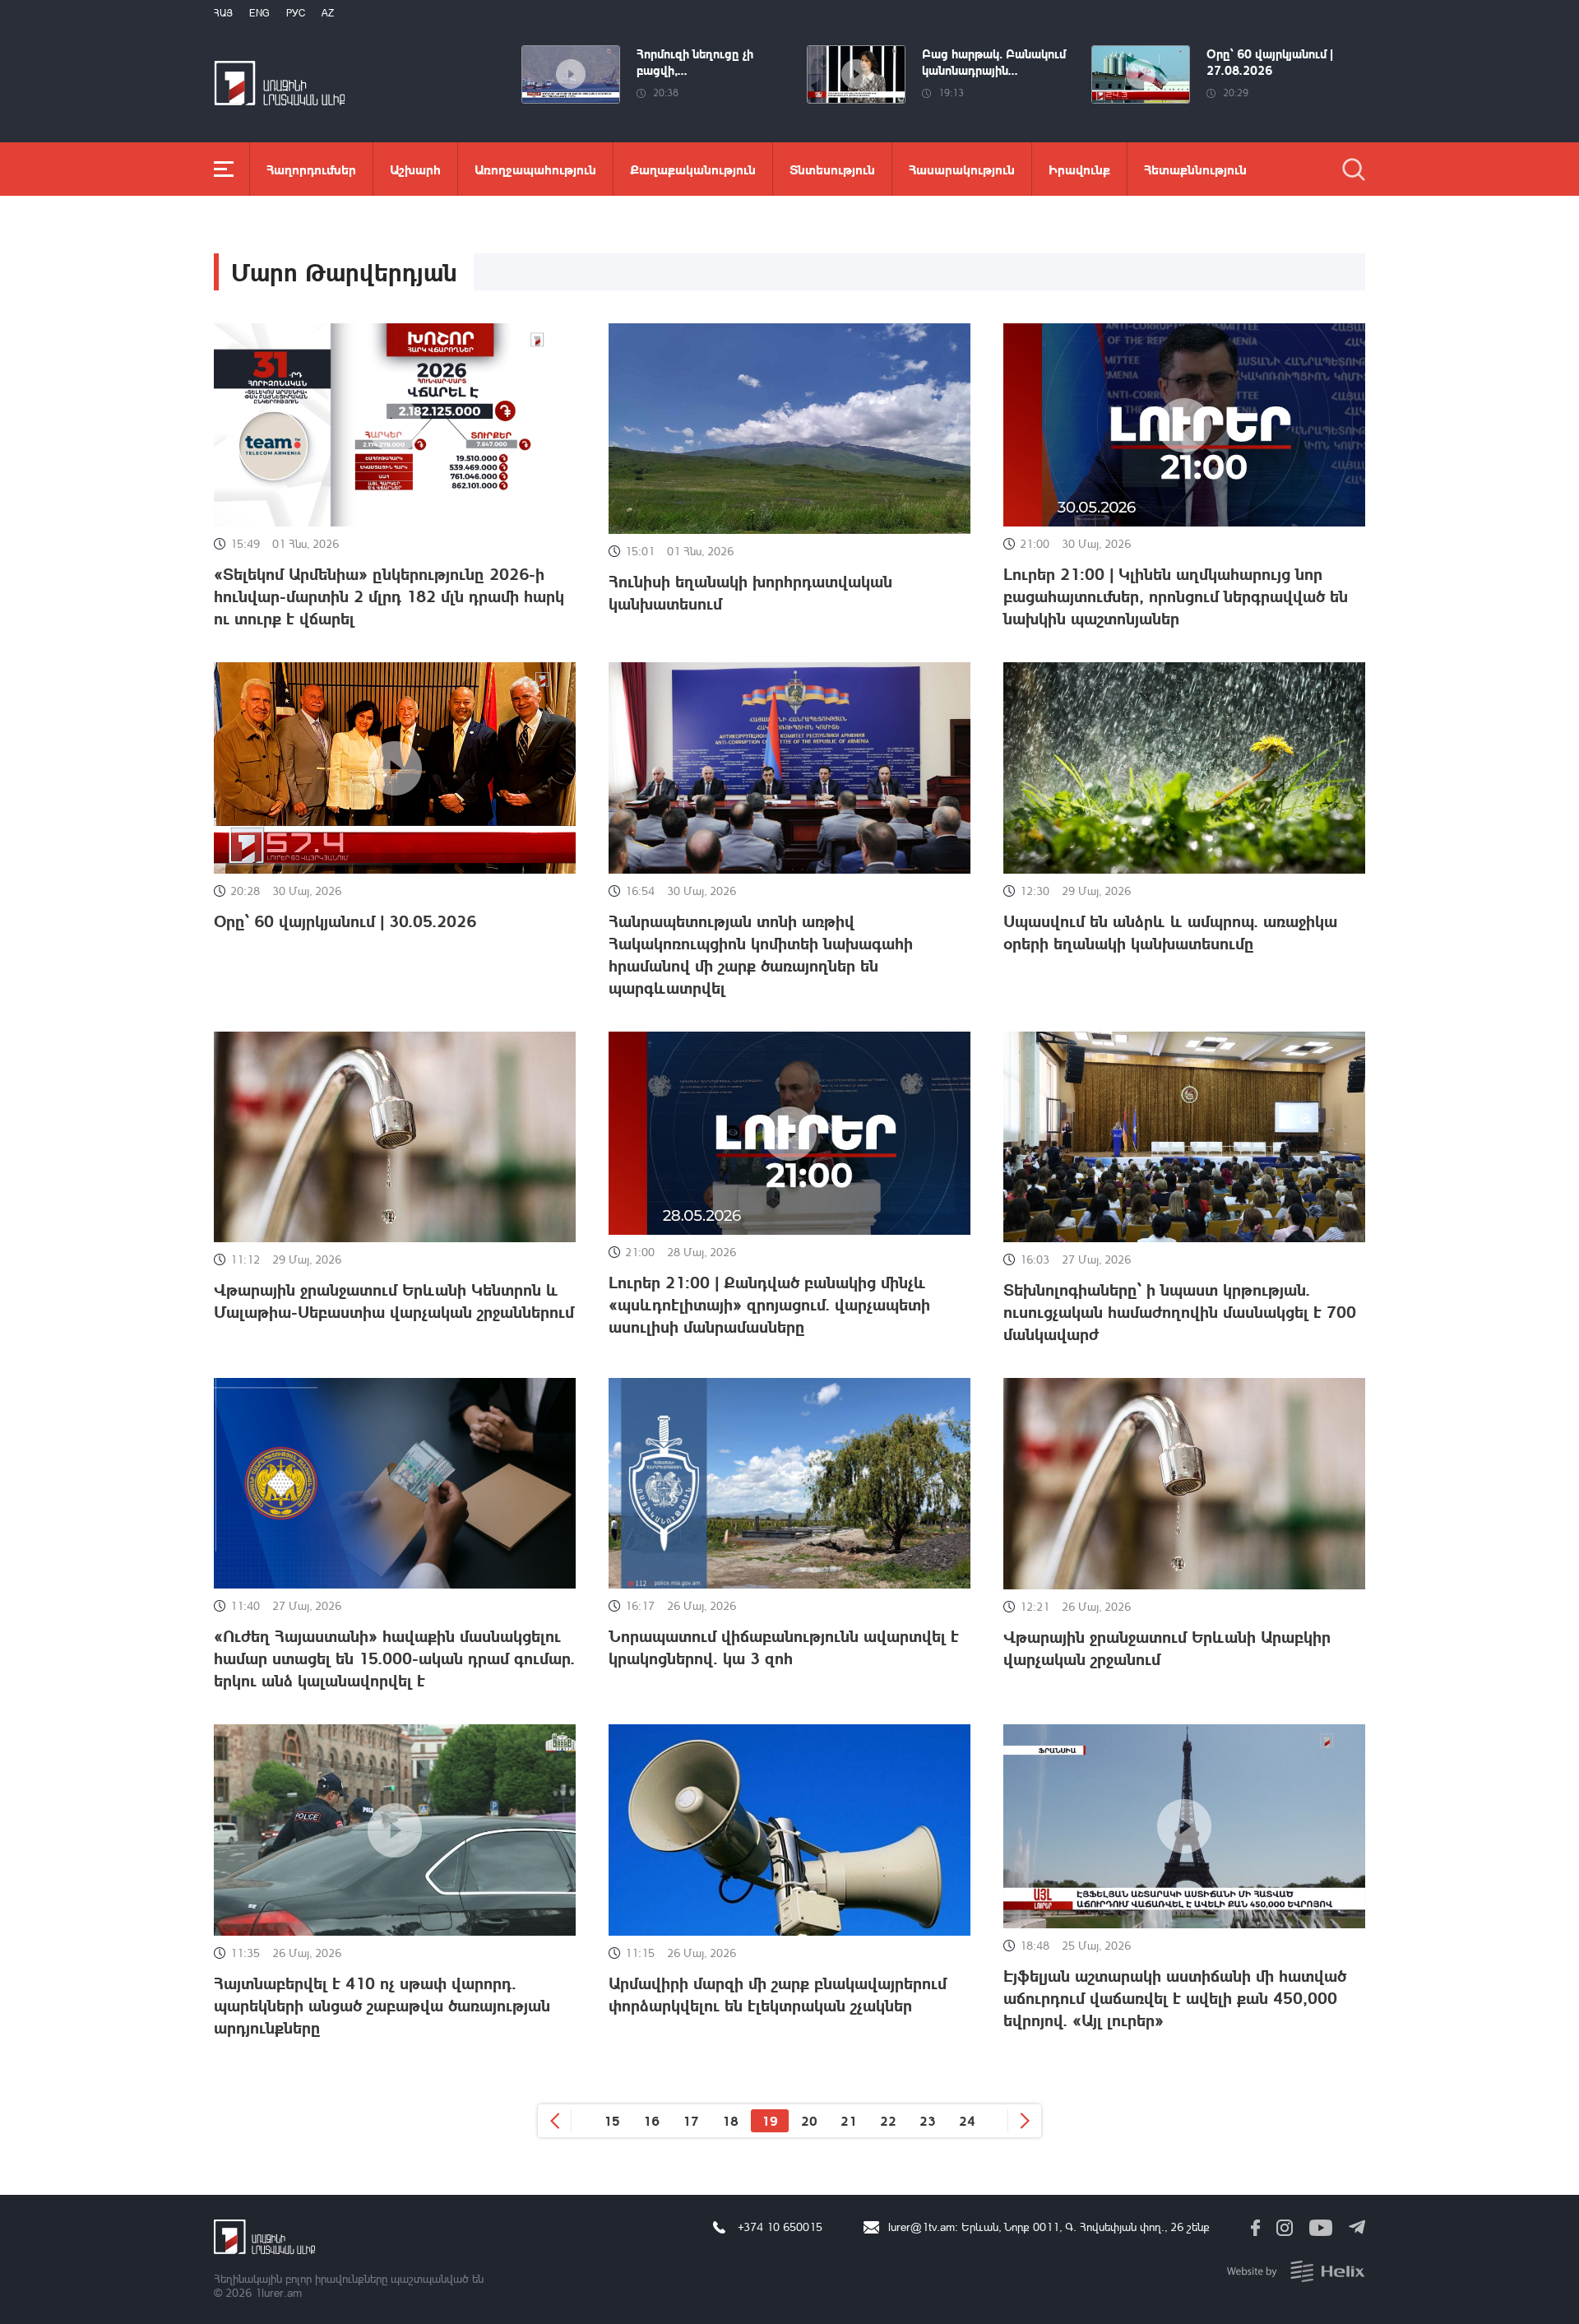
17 (691, 2120)
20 (809, 2120)
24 (967, 2120)
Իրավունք (1079, 169)
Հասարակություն (962, 169)
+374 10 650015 (780, 2227)
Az (328, 13)
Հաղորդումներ (311, 169)
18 (730, 2120)
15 (612, 2120)
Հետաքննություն (1195, 169)
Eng (259, 13)
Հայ (223, 13)
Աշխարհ (415, 169)
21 (849, 2120)
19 (770, 2120)
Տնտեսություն (832, 169)
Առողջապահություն (535, 169)
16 (651, 2120)
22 (888, 2120)
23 (928, 2120)
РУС (296, 13)
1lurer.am (278, 2292)
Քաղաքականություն (693, 169)
